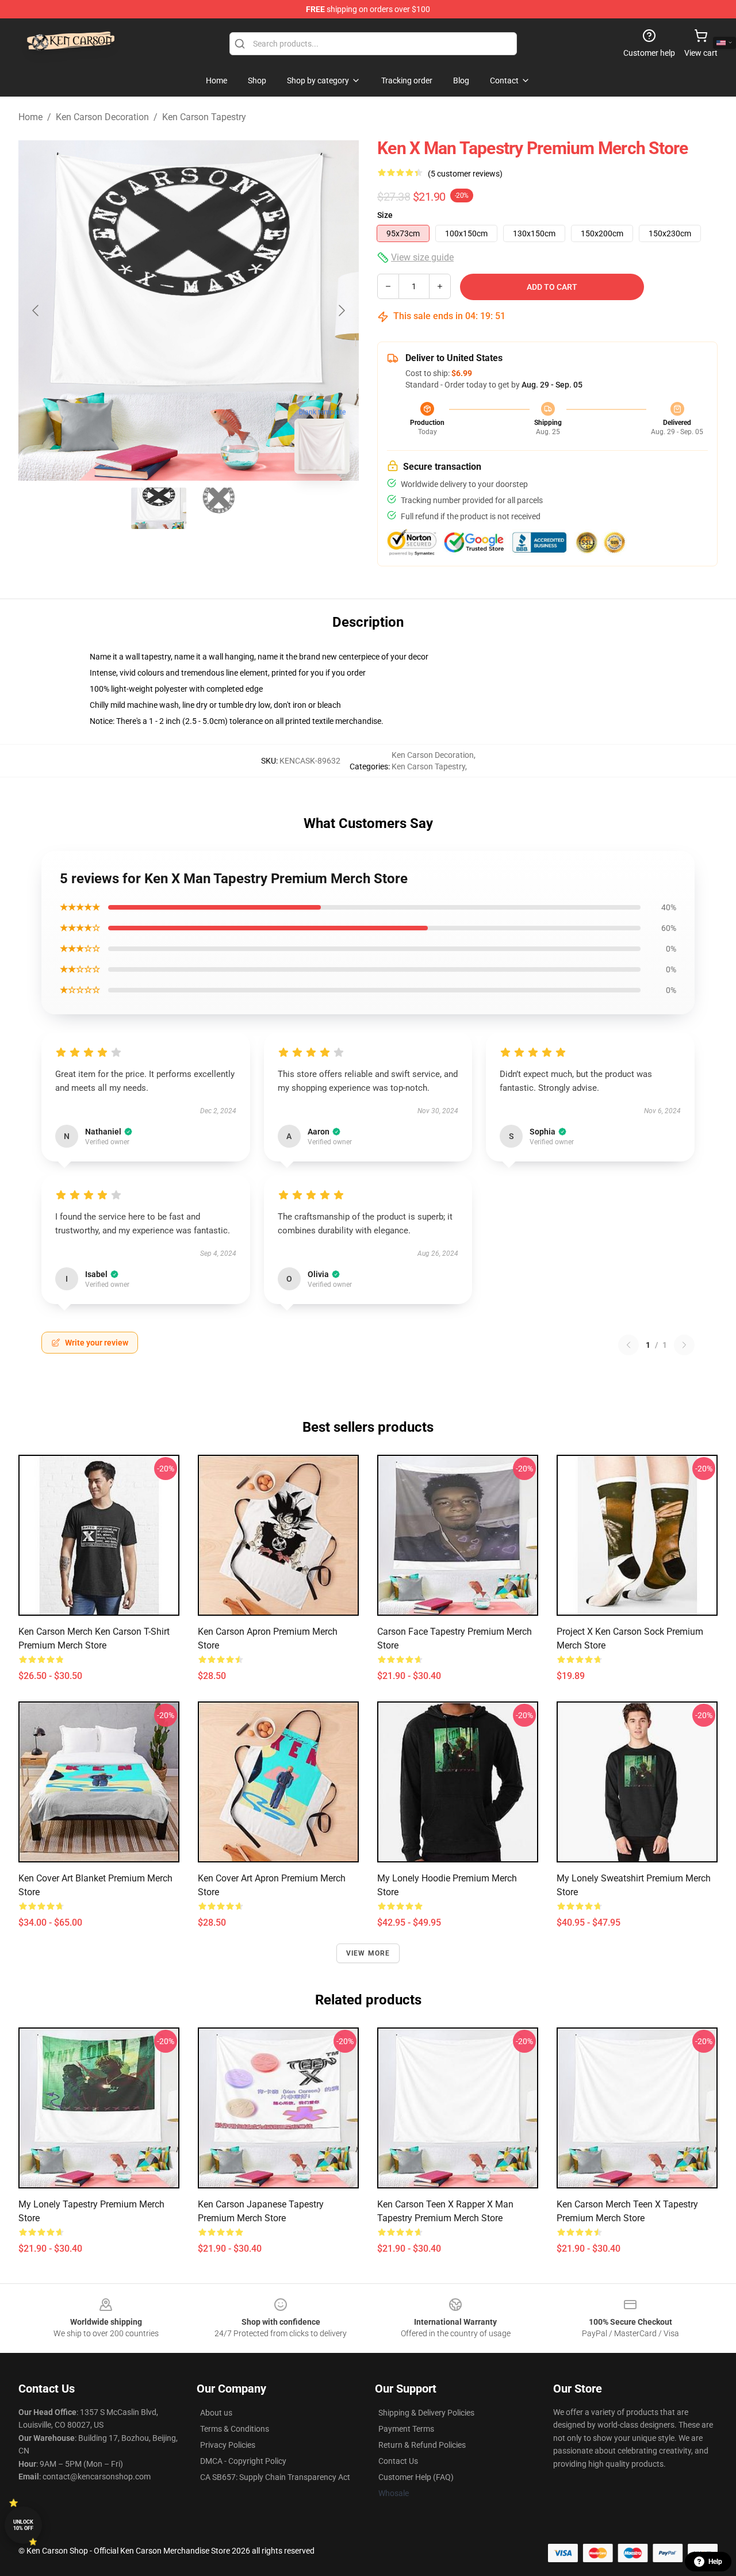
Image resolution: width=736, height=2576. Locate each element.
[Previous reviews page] (628, 1345)
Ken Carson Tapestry (204, 117)
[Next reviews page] (684, 1345)
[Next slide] (341, 310)
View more (368, 1953)
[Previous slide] (36, 310)
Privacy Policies (228, 2445)
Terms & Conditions (235, 2429)
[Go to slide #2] (218, 508)
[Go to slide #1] (159, 508)
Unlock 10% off (23, 2525)
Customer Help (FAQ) (416, 2477)
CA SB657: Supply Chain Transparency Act (275, 2477)
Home (30, 117)
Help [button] (715, 2562)
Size (385, 215)
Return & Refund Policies (422, 2445)
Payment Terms (406, 2429)
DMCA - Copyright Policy (243, 2461)
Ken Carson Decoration (102, 117)
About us (216, 2413)
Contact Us (398, 2461)
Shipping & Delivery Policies (426, 2413)
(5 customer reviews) (465, 174)
